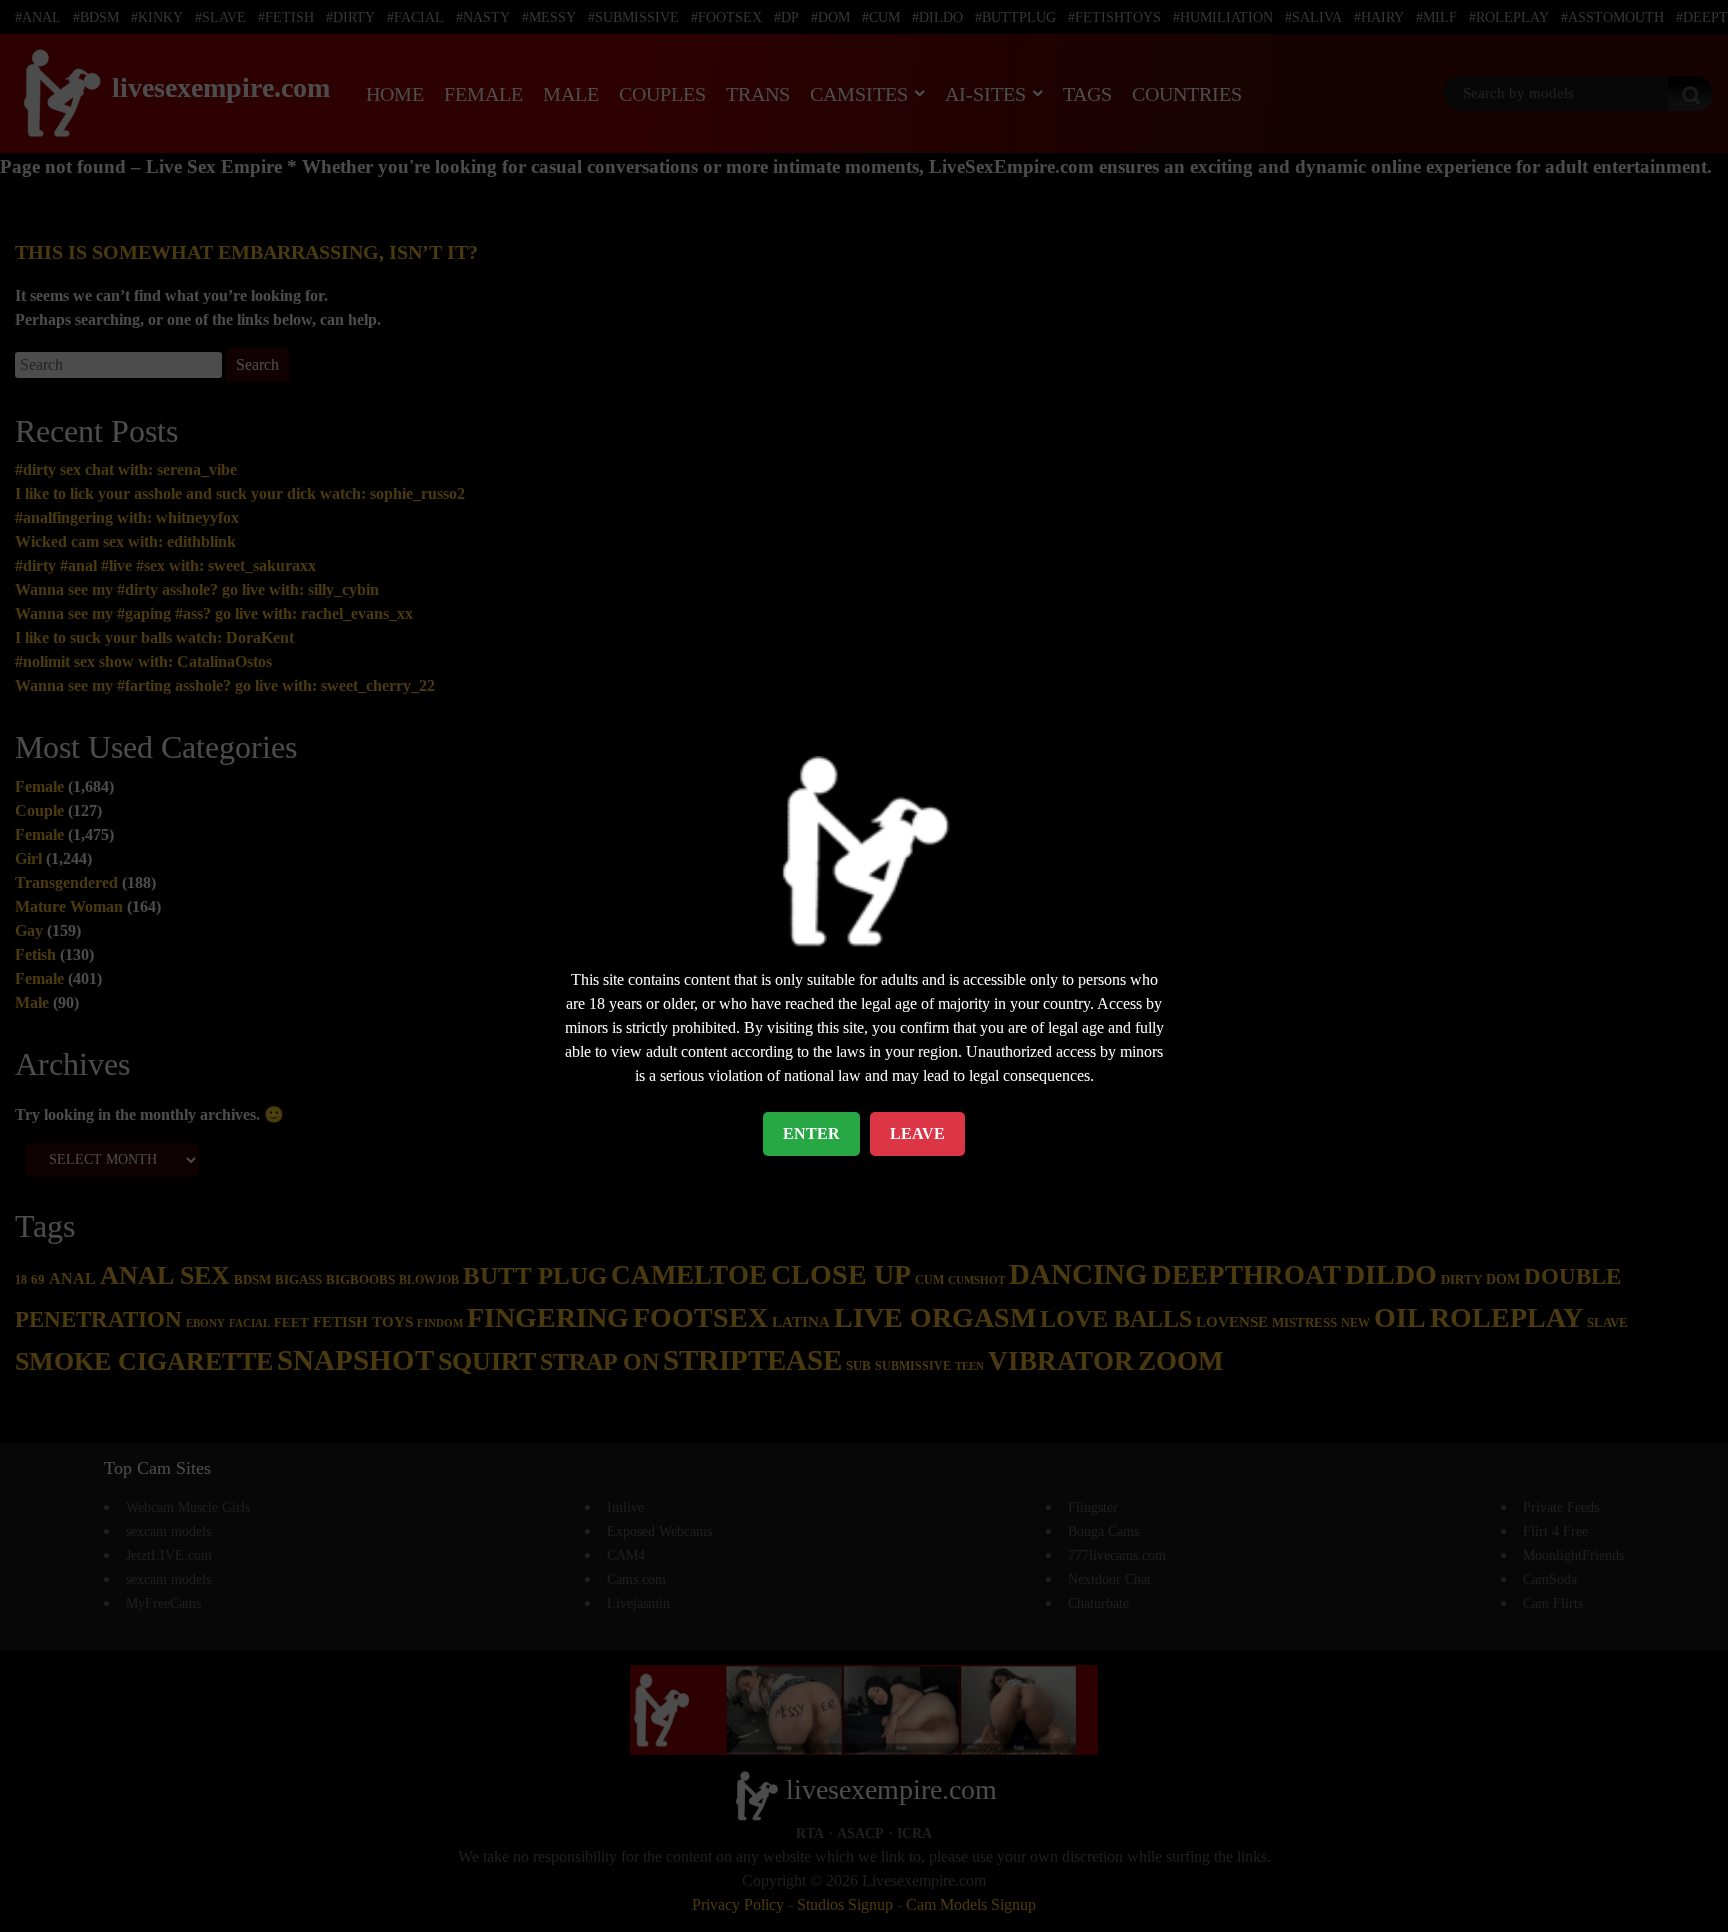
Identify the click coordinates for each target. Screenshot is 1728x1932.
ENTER (811, 1133)
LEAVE (917, 1133)
